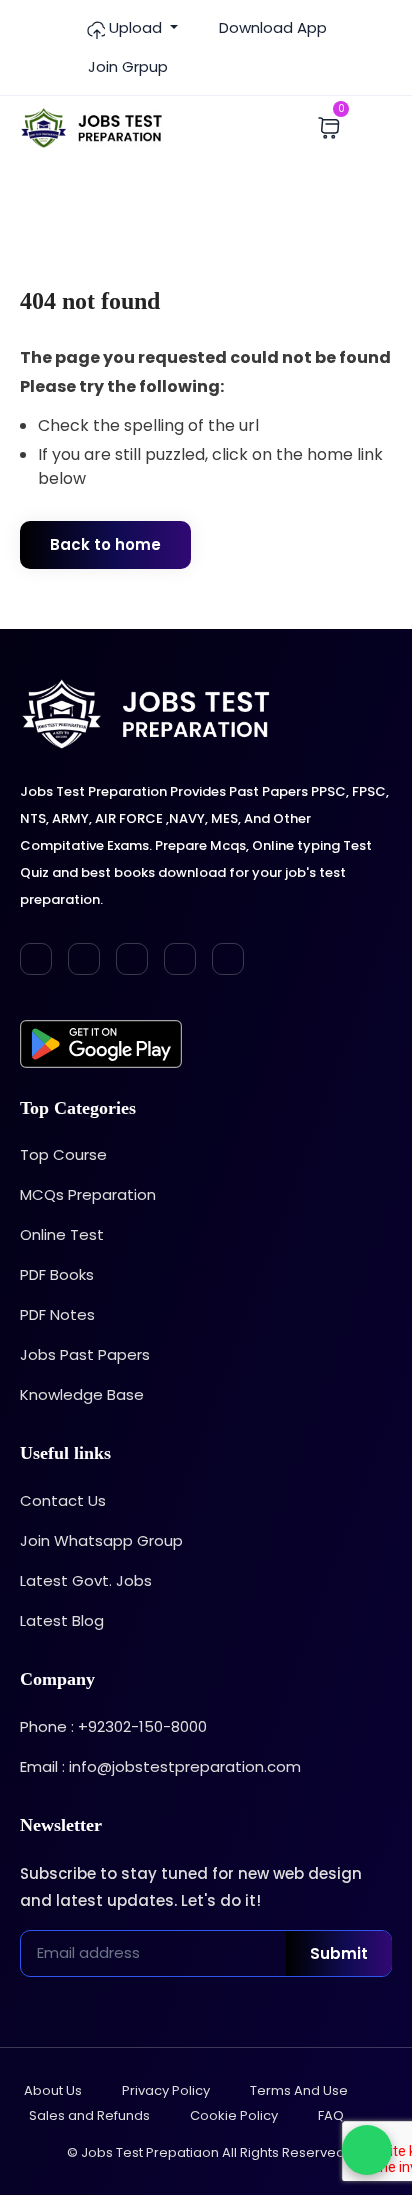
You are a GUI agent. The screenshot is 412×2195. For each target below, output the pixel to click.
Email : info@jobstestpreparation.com (160, 1766)
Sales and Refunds (89, 2115)
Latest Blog (62, 1620)
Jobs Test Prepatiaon (150, 2152)
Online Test (62, 1234)
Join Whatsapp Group (101, 1540)
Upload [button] (135, 27)
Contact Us (63, 1500)
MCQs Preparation (88, 1194)
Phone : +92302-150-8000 (113, 1726)
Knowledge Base (82, 1394)
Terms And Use (299, 2090)
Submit (339, 1953)
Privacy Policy (166, 2090)
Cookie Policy (234, 2115)
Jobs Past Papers (85, 1354)
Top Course (63, 1154)
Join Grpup (126, 66)
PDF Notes (57, 1314)
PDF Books (57, 1274)
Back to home (105, 544)
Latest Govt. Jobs (86, 1580)
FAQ (331, 2115)
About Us (53, 2090)
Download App (271, 27)
